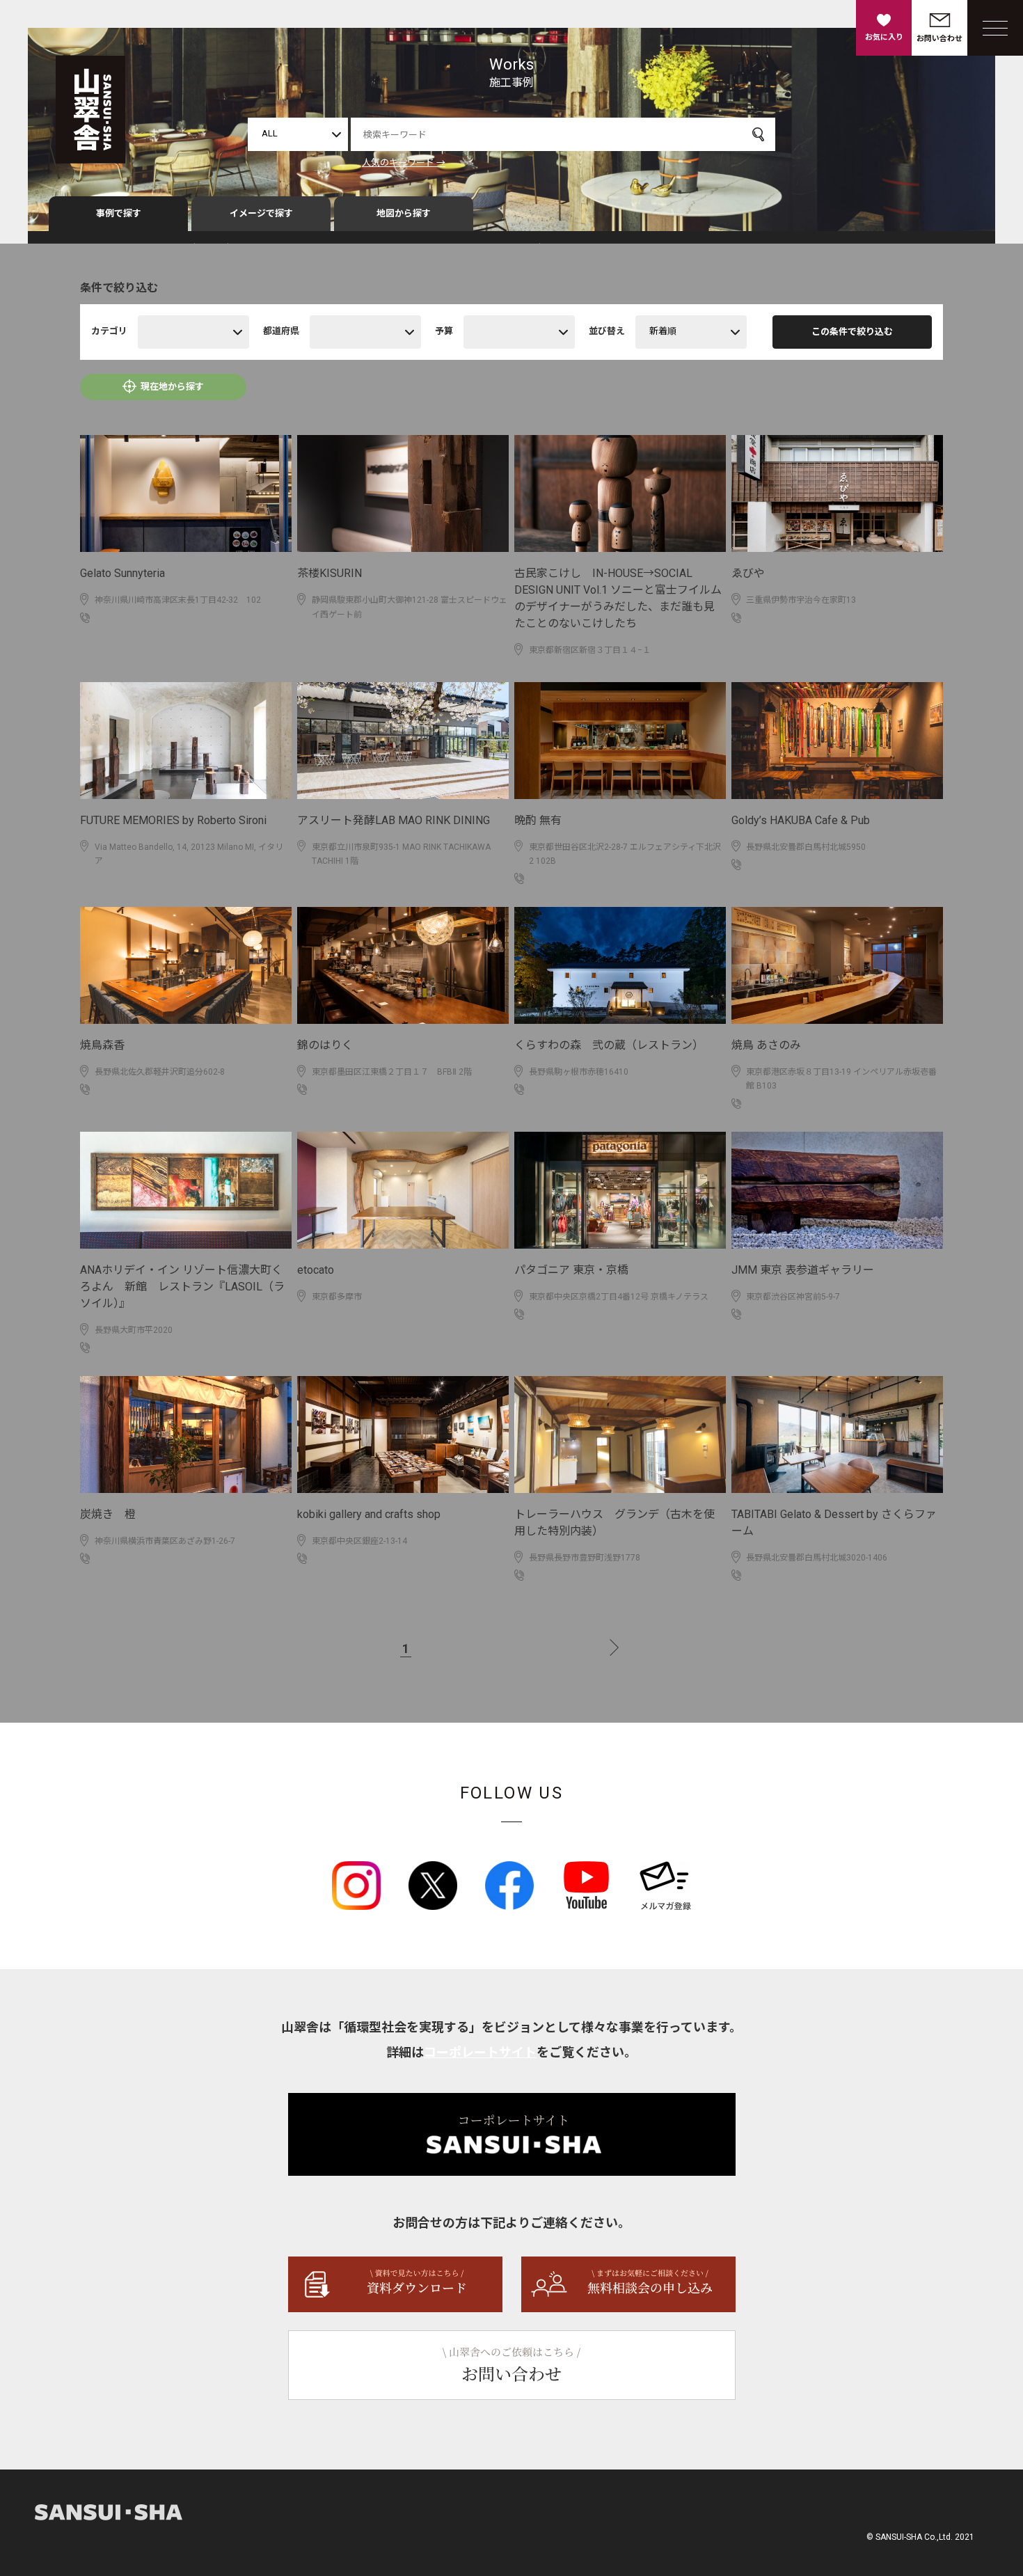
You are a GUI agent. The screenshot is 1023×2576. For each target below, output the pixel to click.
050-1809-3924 (775, 618)
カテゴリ (109, 331)
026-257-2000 (555, 1575)
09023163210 (121, 618)
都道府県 (281, 331)
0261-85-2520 (772, 1575)
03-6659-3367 (338, 1089)
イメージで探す (261, 213)
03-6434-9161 (772, 1104)
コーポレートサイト (480, 2052)
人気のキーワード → (404, 163)
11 (583, 1649)
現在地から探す (172, 387)
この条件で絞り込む (852, 332)
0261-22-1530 (121, 1348)
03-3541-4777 (338, 1558)
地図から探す (404, 213)
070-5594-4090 (124, 1089)
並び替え (607, 331)
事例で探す (119, 213)
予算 (444, 331)
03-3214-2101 (555, 1314)
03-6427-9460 (772, 1314)
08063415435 (773, 864)
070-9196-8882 (124, 1558)
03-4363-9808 (555, 878)
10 (560, 1649)
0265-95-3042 (555, 1089)
